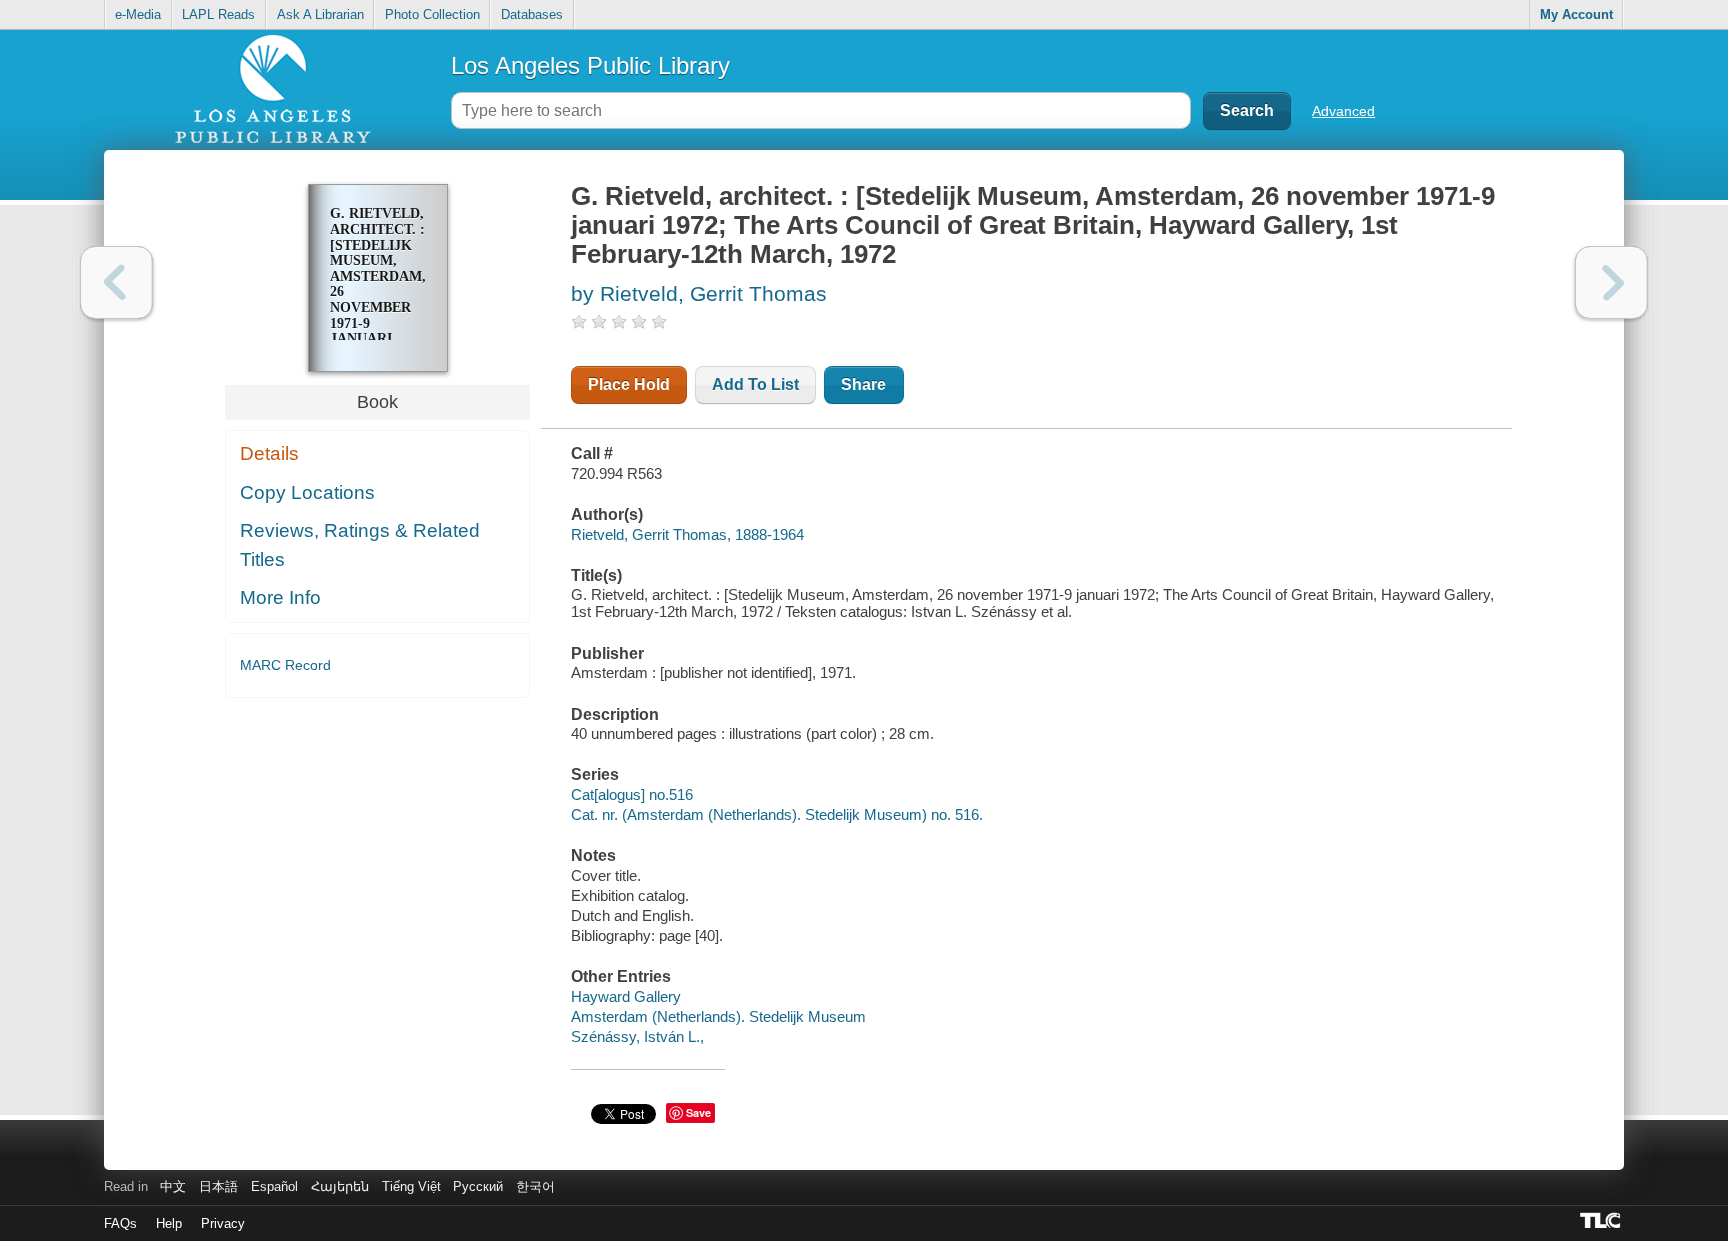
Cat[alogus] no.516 (632, 794)
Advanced (1343, 111)
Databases (532, 14)
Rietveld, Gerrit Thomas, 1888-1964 (687, 534)
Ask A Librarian (320, 14)
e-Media (138, 14)
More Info (280, 597)
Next (1611, 282)
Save (698, 1112)
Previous (116, 282)
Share (863, 384)
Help (169, 1223)
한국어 (535, 1186)
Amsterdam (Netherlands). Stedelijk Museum (718, 1016)
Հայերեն (340, 1186)
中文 (173, 1186)
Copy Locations (307, 492)
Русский (478, 1186)
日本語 (218, 1186)
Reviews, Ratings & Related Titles (360, 545)
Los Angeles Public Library (590, 65)
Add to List (755, 384)
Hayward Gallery (626, 996)
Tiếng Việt (411, 1186)
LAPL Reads (218, 14)
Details (269, 453)
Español (274, 1186)
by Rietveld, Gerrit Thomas (699, 293)
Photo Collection (432, 14)
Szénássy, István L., (637, 1036)
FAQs (120, 1223)
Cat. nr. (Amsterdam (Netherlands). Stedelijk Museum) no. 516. (777, 814)
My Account (1576, 14)
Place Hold (629, 384)
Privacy (223, 1223)
